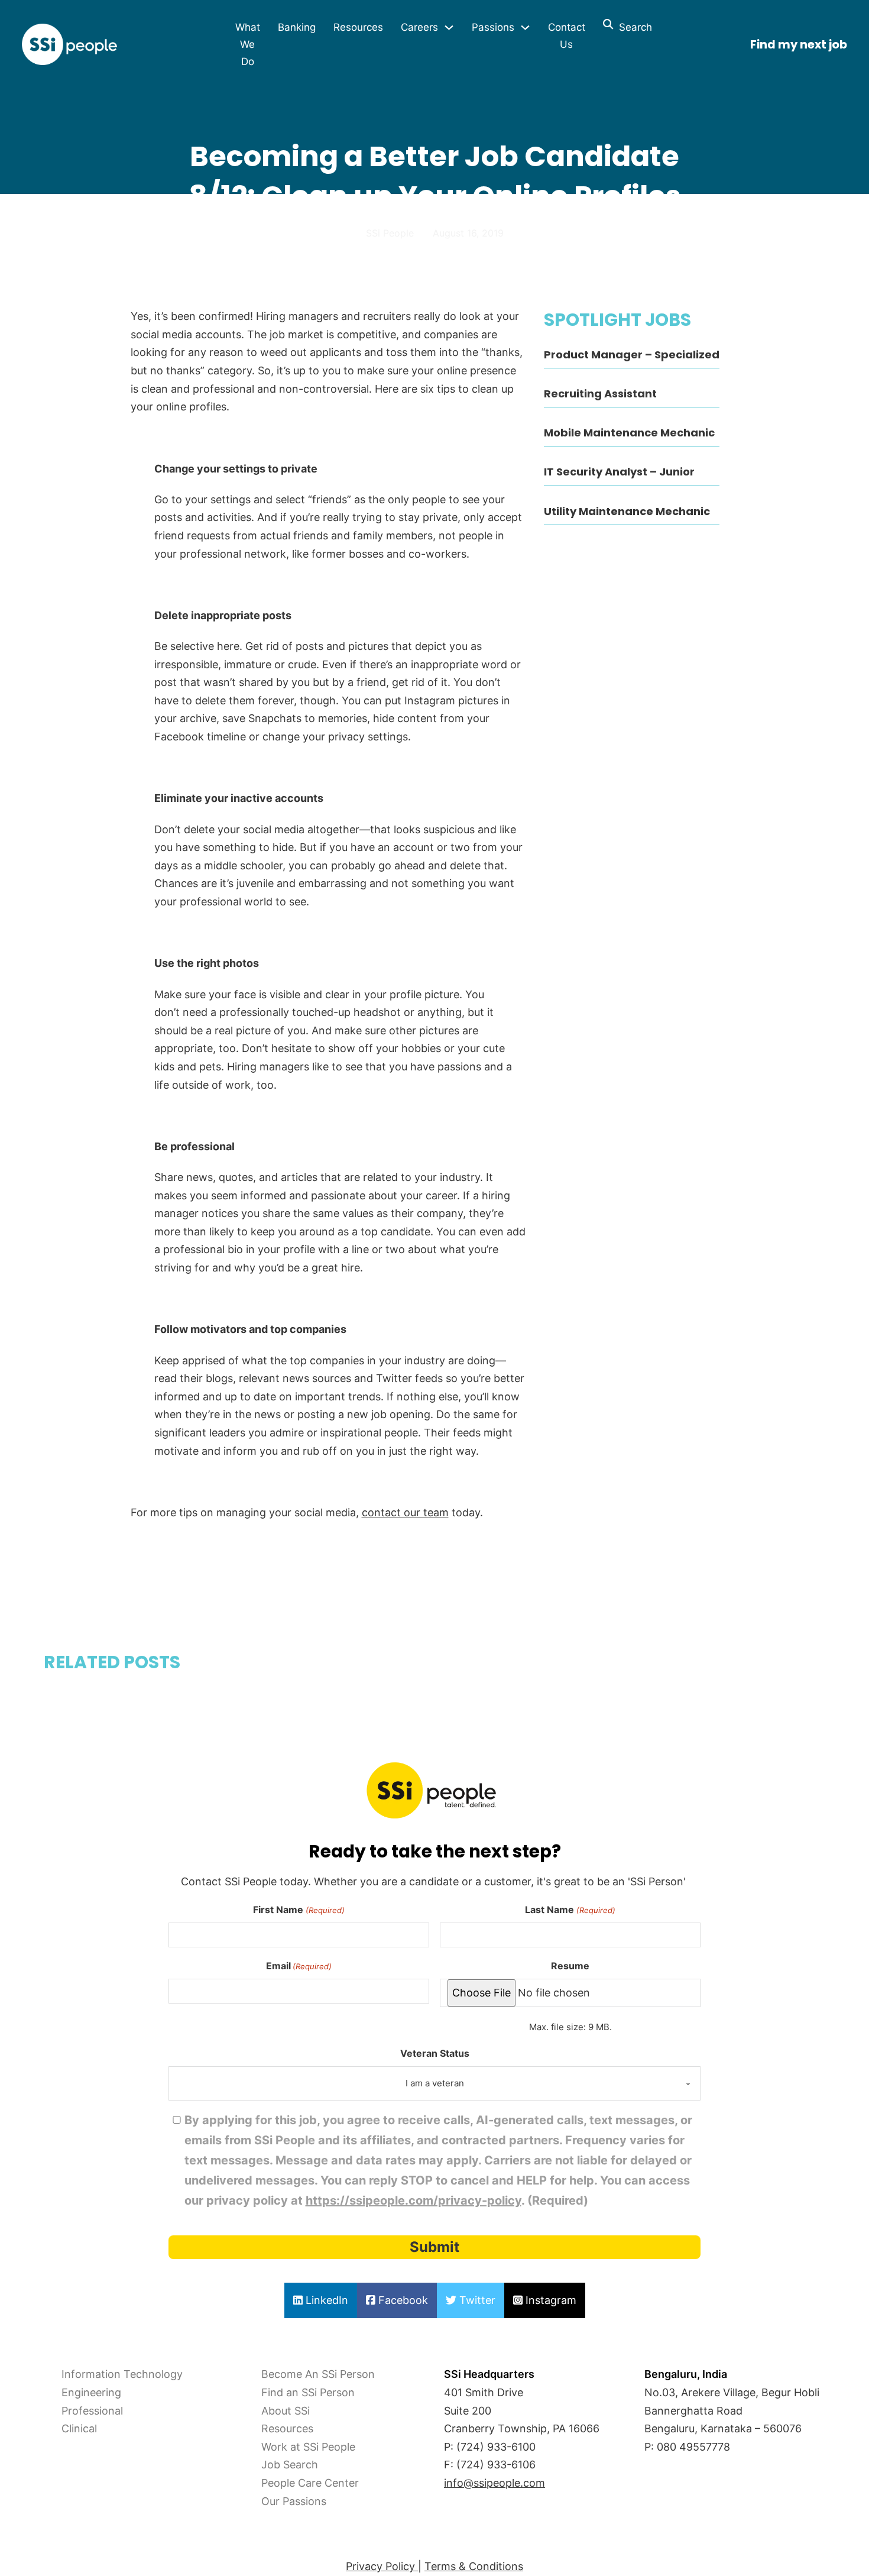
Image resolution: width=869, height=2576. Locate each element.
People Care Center (310, 2483)
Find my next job (799, 45)
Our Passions (294, 2501)
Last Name (570, 1910)
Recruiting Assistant (600, 394)
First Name (299, 1910)
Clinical (79, 2428)
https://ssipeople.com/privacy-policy (414, 2200)
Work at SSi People (308, 2447)
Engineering (91, 2392)
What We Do (248, 44)
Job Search (290, 2465)
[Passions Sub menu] (525, 27)
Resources (358, 27)
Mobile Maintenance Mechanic (629, 433)
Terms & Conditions (474, 2566)
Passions (493, 27)
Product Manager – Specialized (632, 355)
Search (633, 27)
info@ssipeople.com (495, 2483)
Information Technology (122, 2374)
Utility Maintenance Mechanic (627, 511)
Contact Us (567, 36)
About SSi (286, 2411)
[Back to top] (41, 2541)
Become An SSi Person (318, 2374)
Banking (297, 27)
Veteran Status (435, 2053)
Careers (419, 27)
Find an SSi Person (308, 2392)
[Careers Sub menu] (449, 27)
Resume (570, 1966)
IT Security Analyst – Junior (619, 472)
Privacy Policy (382, 2566)
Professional (92, 2411)
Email (299, 1966)
